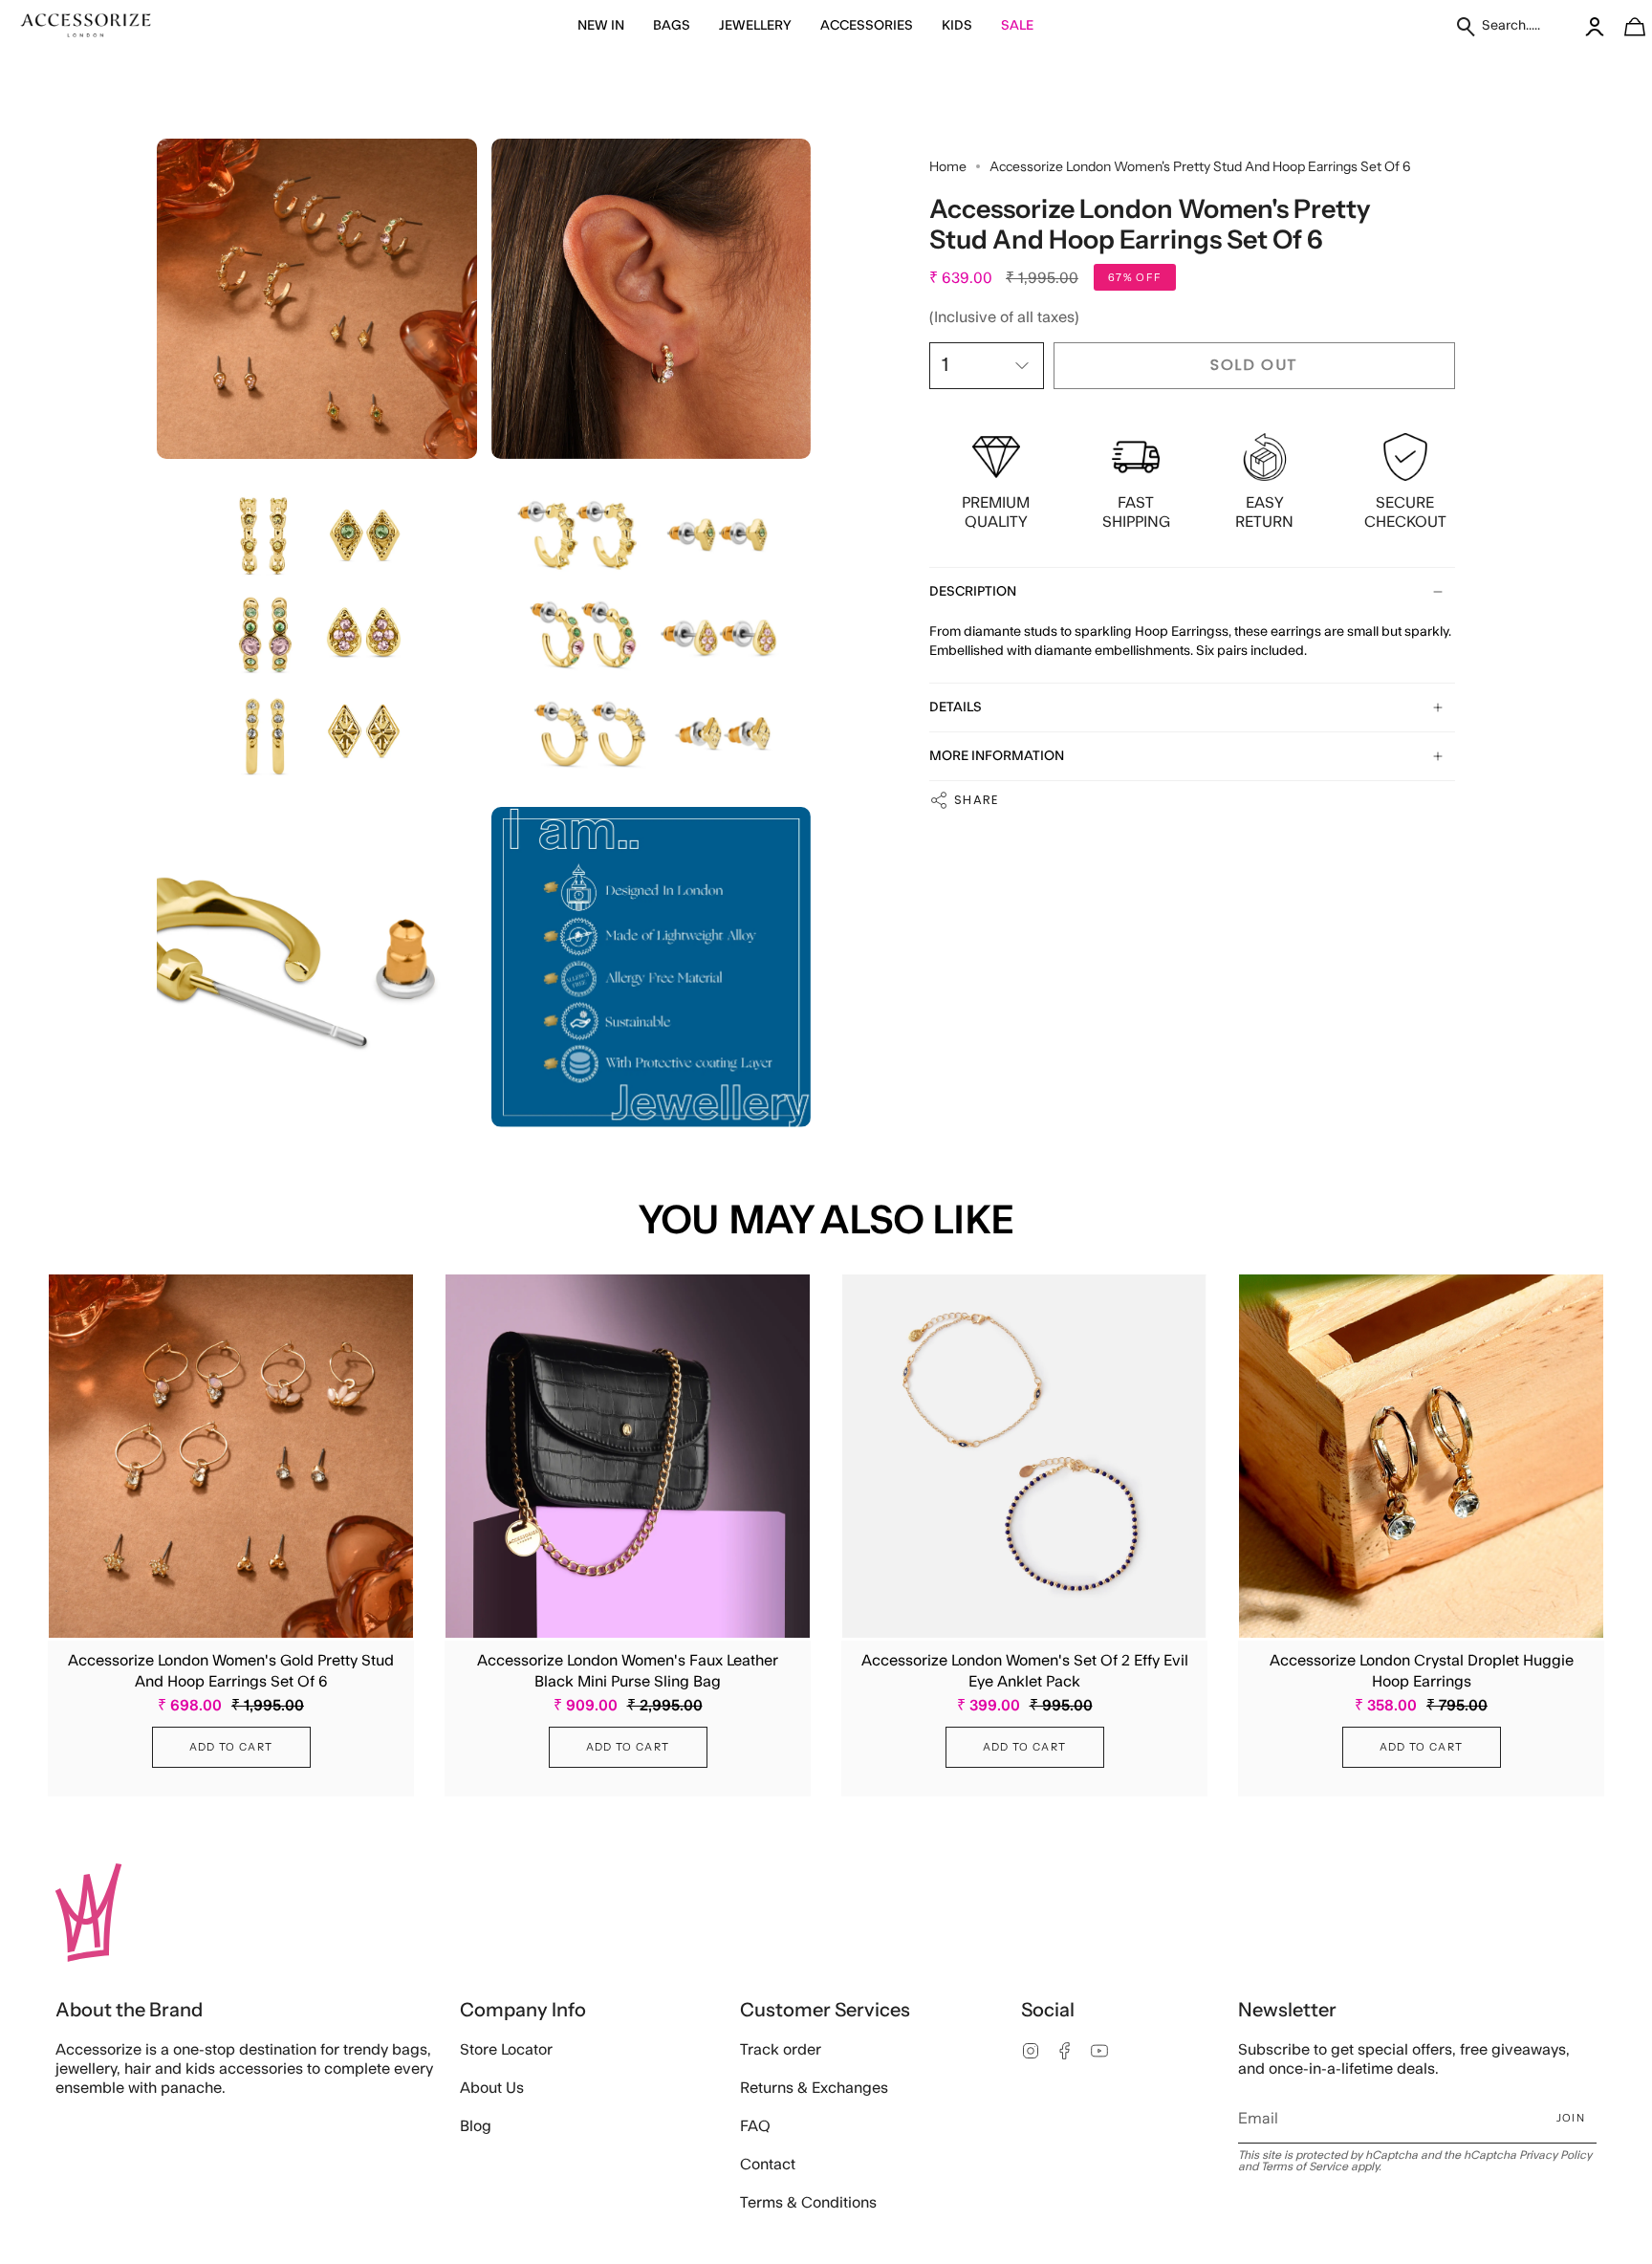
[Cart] (1624, 26)
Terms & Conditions (808, 2203)
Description (973, 592)
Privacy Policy (1555, 2155)
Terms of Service (1304, 2166)
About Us (492, 2088)
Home (948, 166)
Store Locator (506, 2050)
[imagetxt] (86, 26)
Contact (768, 2165)
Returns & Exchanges (814, 2088)
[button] (601, 26)
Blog (476, 2126)
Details (956, 707)
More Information (997, 756)
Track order (781, 2050)
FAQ (755, 2126)
